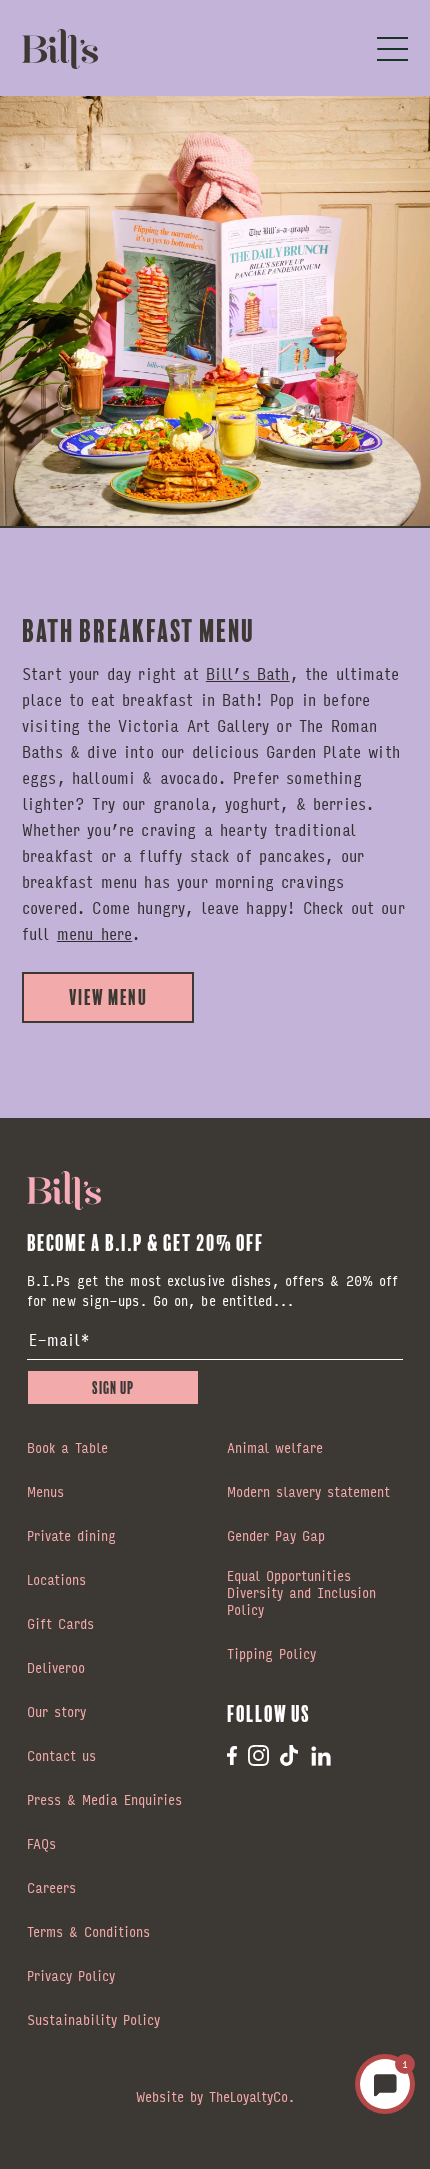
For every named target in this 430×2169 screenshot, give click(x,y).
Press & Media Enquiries (104, 1801)
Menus (45, 1493)
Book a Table (67, 1449)
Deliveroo (56, 1669)
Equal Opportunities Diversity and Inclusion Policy (301, 1594)
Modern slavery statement (308, 1493)
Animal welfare (275, 1449)
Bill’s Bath (248, 673)
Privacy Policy (71, 1977)
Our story (56, 1713)
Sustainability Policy (93, 2021)
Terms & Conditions (88, 1933)
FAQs (41, 1845)
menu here (94, 933)
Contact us (61, 1757)
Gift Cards (60, 1625)
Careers (51, 1889)
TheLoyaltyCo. (252, 2096)
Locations (56, 1581)
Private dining (71, 1537)
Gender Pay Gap (276, 1537)
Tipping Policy (271, 1655)
